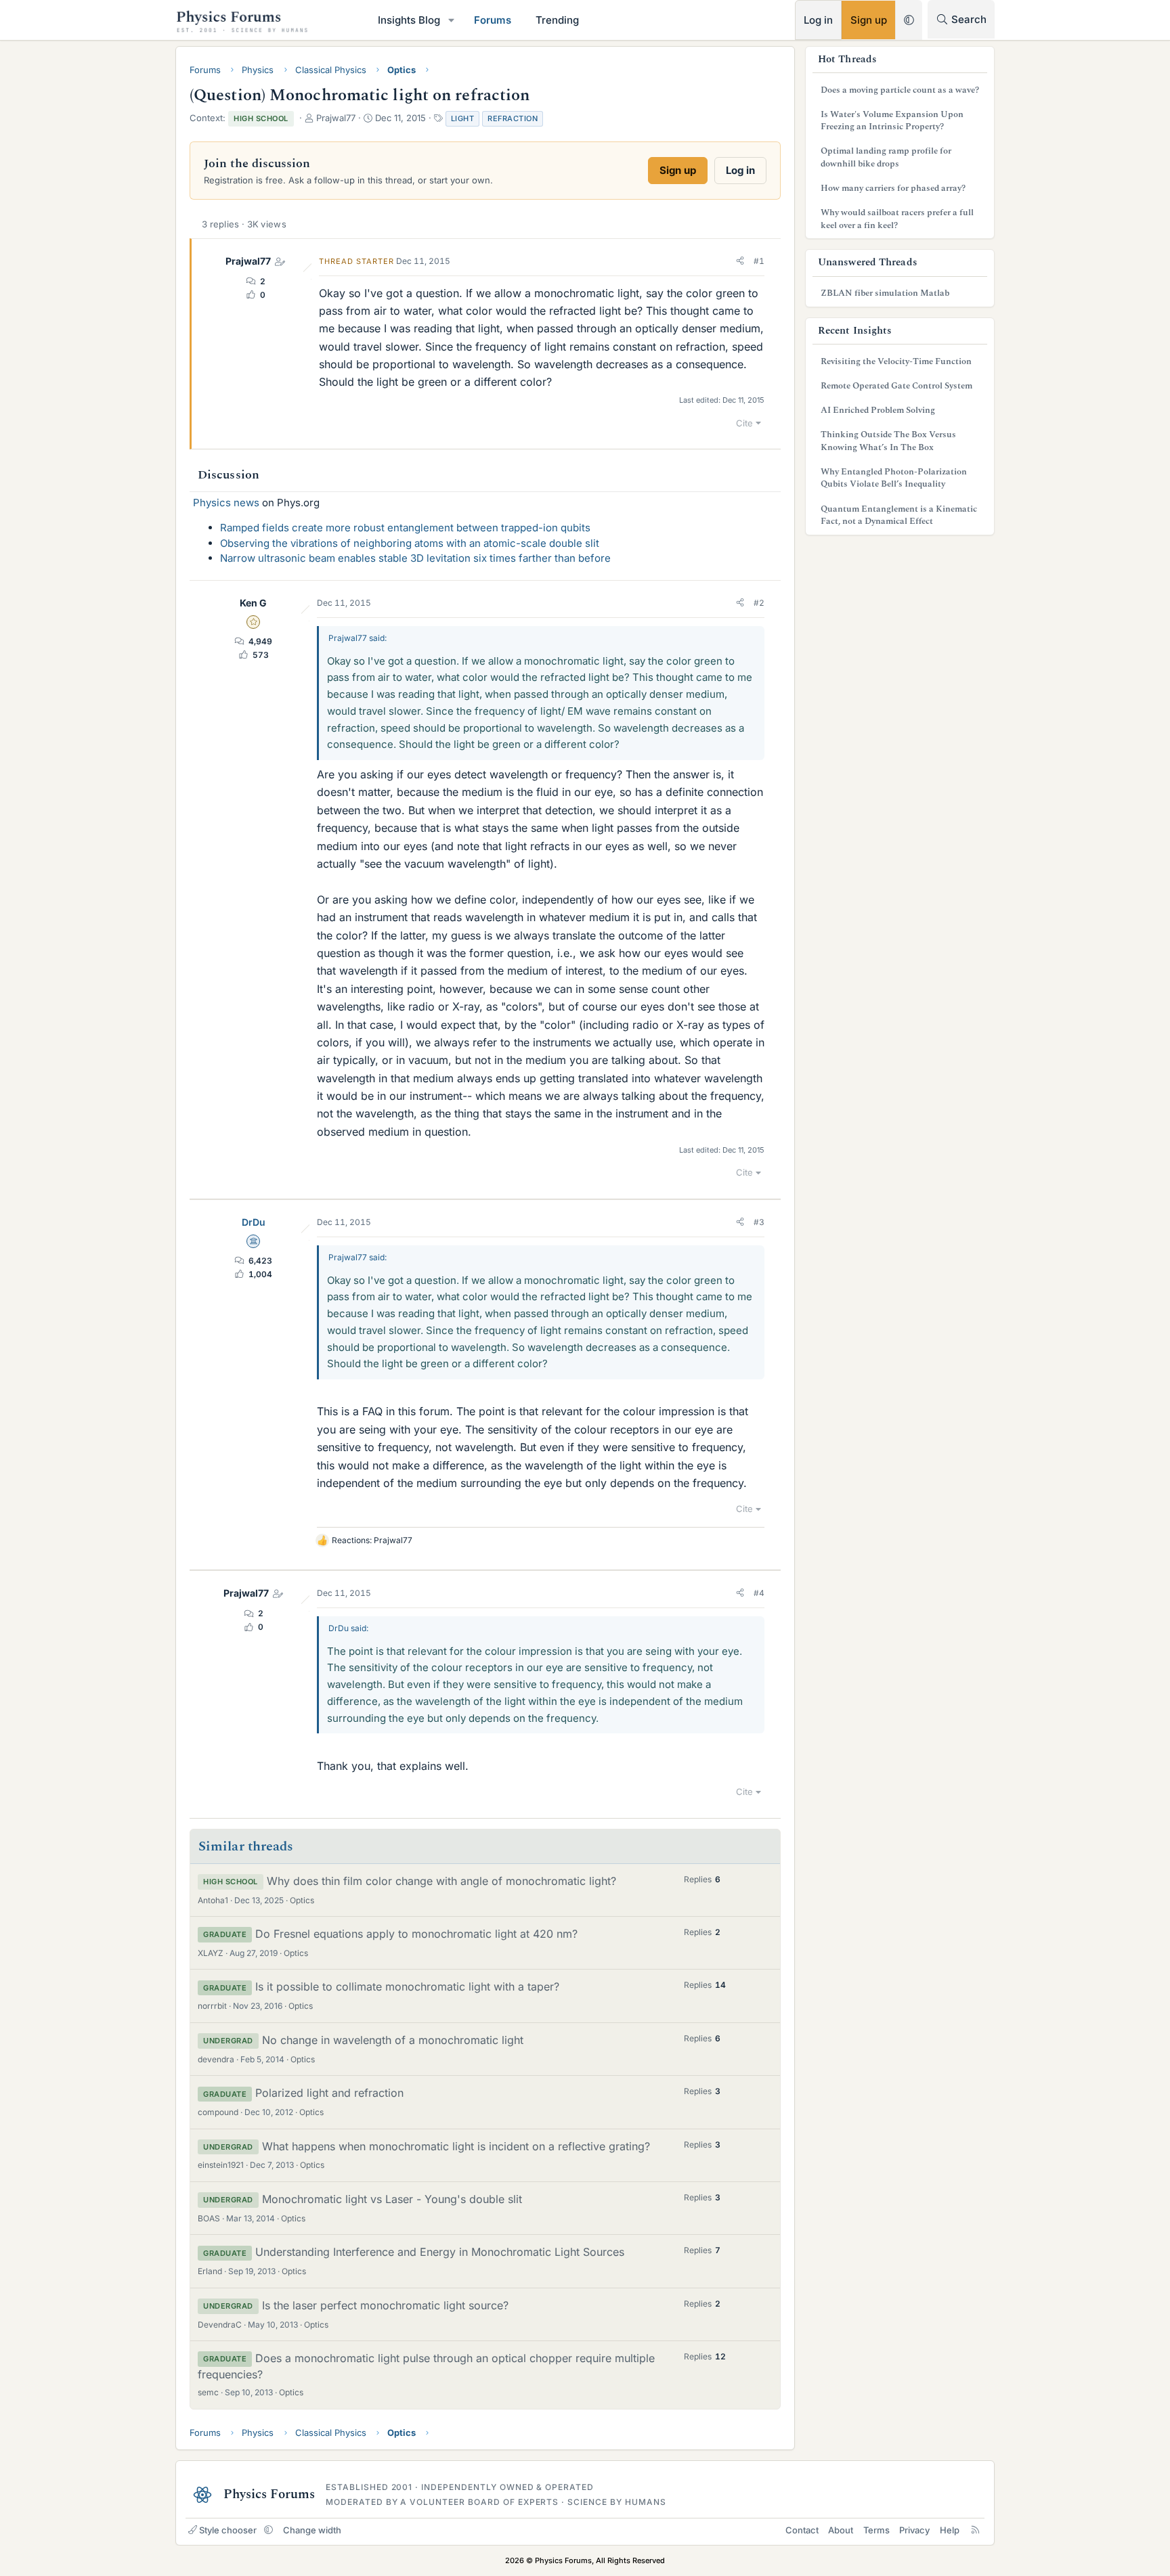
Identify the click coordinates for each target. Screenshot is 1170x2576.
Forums (493, 20)
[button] (452, 20)
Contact (802, 2530)
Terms (876, 2530)
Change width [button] (312, 2530)
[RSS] (975, 2530)
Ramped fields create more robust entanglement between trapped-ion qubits (405, 528)
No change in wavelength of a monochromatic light (393, 2040)
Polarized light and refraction (329, 2093)
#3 (759, 1222)
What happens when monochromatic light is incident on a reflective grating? (456, 2146)
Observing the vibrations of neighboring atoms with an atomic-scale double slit (410, 543)
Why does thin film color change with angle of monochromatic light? (441, 1881)
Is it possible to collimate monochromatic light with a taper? (407, 1986)
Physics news (226, 503)
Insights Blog (409, 20)
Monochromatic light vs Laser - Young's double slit (392, 2199)
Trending (557, 20)
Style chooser (228, 2530)
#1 (759, 261)
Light (463, 118)
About (841, 2530)
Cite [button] (744, 423)
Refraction (513, 118)
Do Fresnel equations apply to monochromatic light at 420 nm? (416, 1934)
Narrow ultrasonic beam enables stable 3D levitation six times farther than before (415, 558)
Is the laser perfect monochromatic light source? (385, 2305)
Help (950, 2530)
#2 (759, 603)
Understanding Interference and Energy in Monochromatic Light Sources (440, 2252)
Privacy (914, 2530)
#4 (759, 1593)
